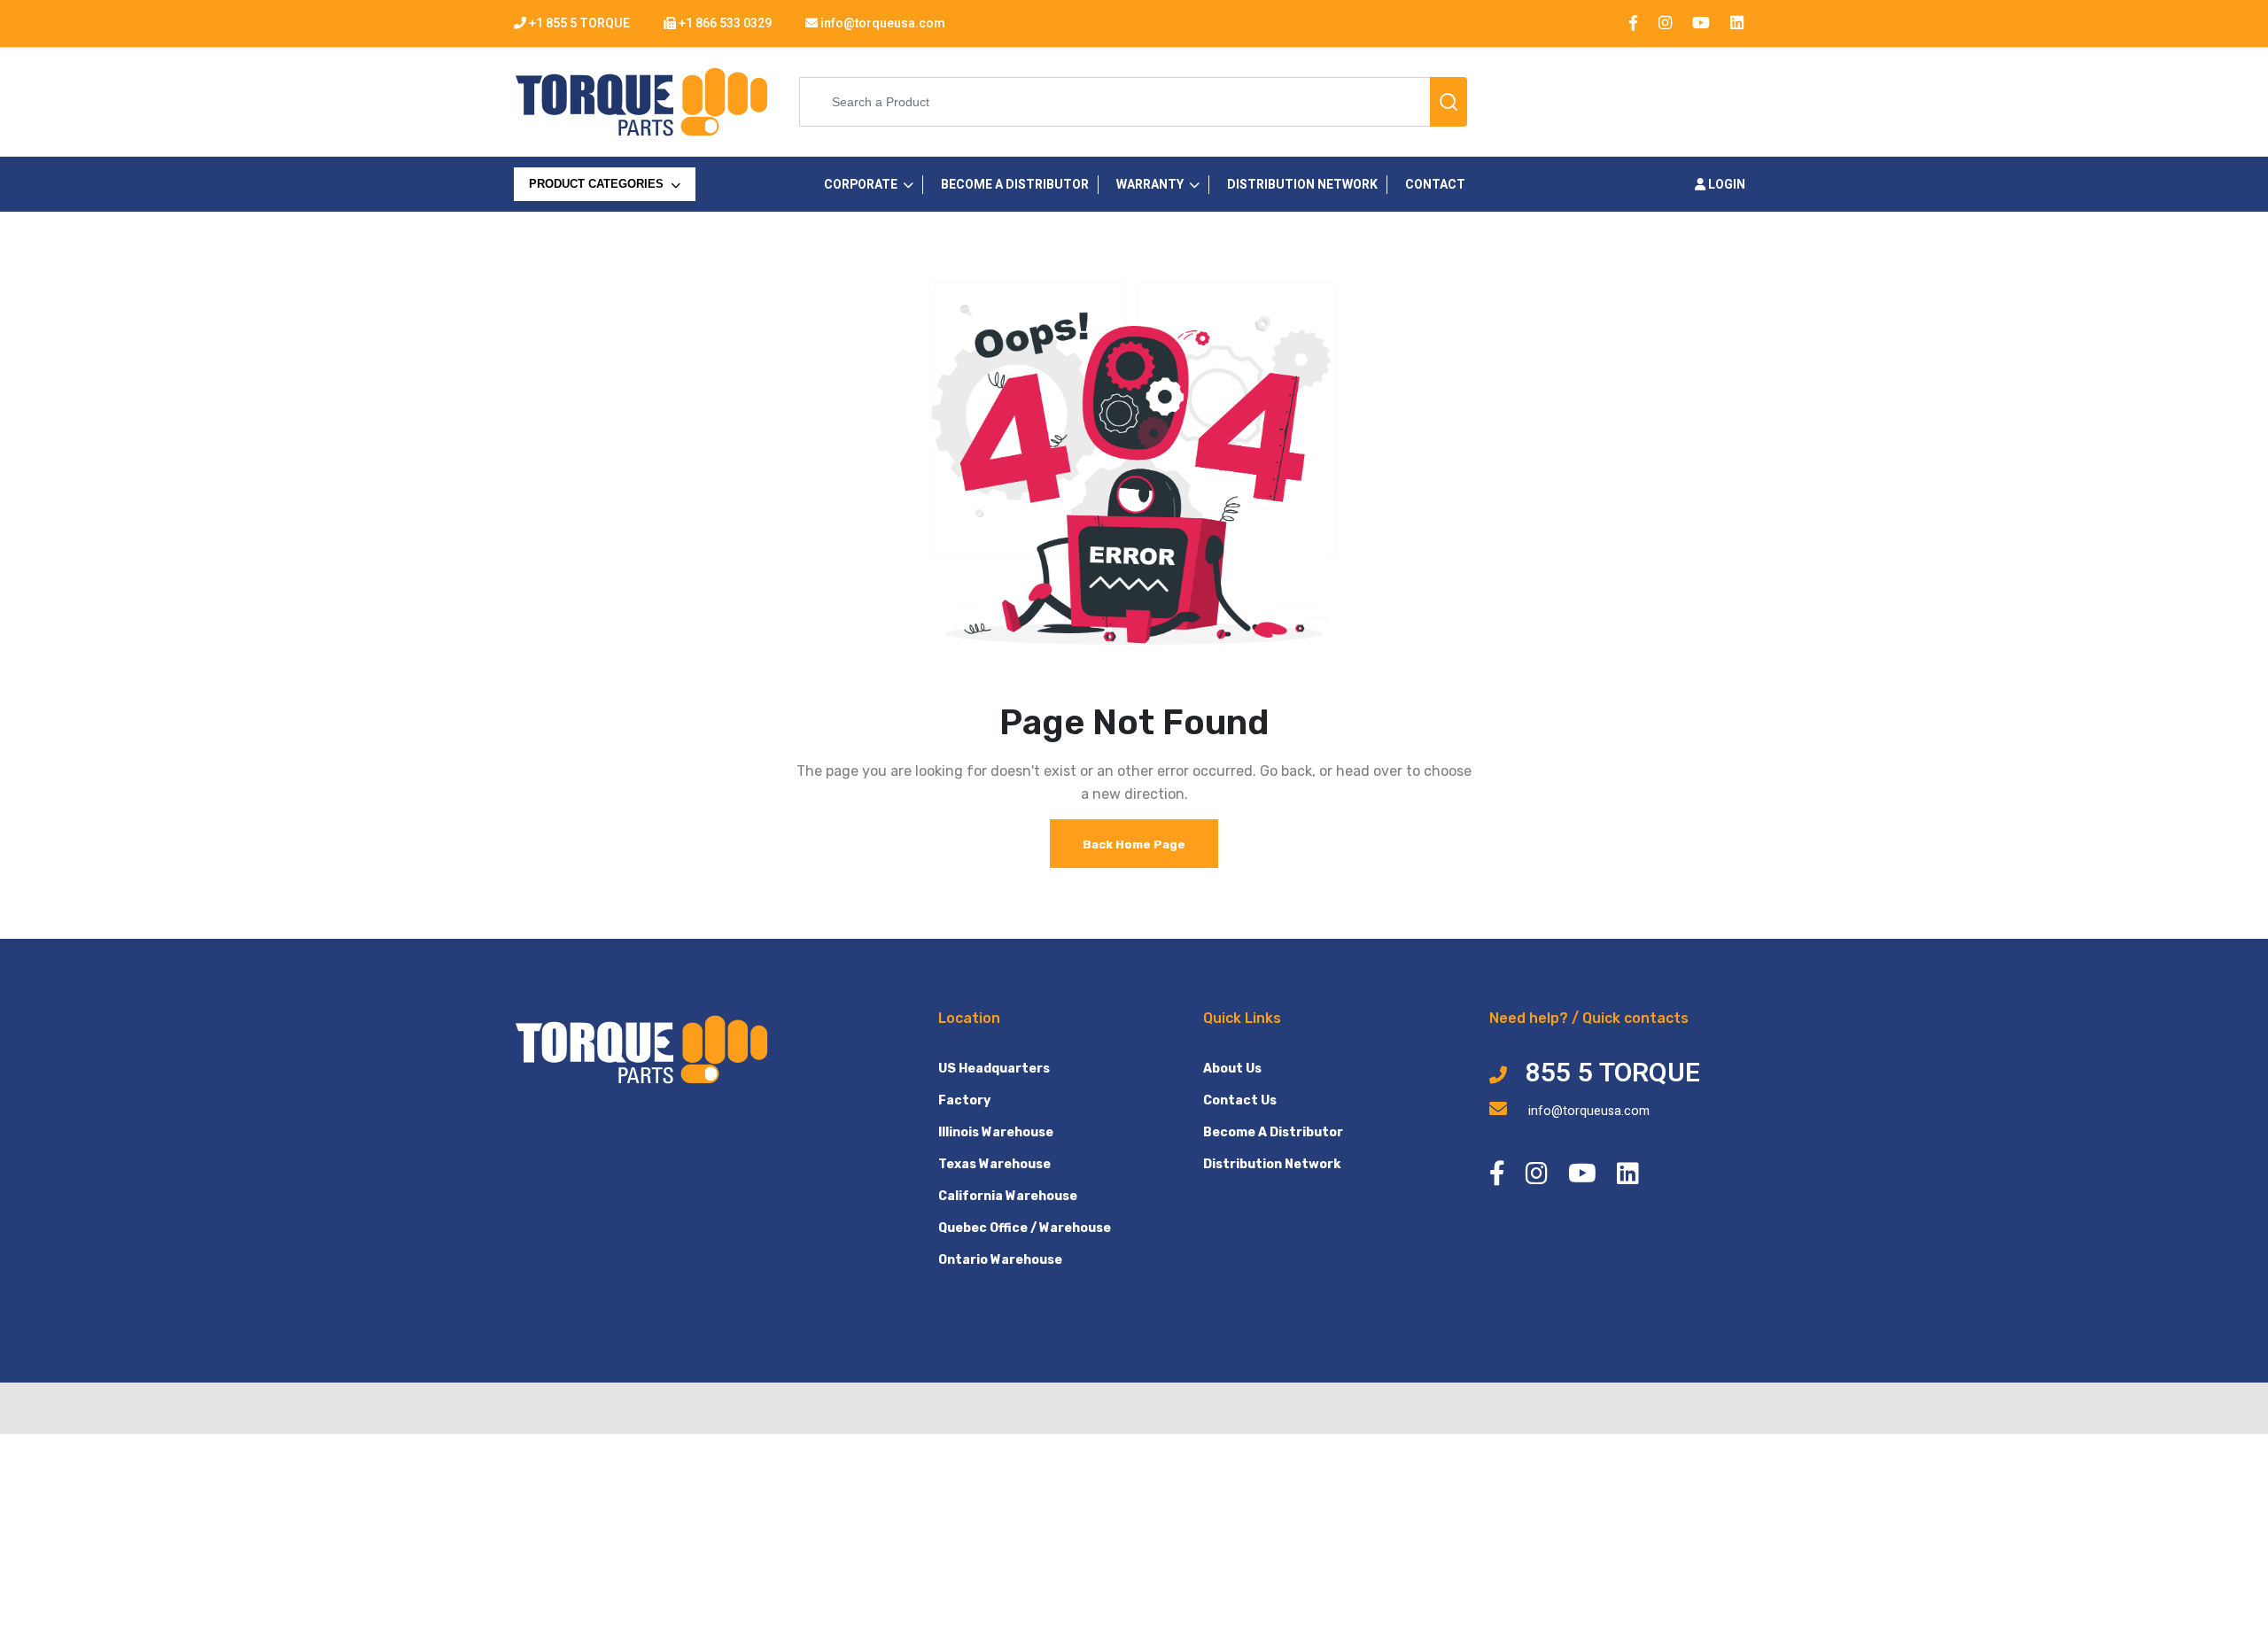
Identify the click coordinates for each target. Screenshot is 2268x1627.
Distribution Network (1272, 1164)
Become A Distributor (1273, 1132)
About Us (1232, 1069)
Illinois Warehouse (996, 1132)
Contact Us (1240, 1100)
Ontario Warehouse (1000, 1260)
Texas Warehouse (994, 1164)
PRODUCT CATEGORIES (598, 184)
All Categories (580, 221)
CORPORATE (861, 185)
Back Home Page (1134, 844)
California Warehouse (1008, 1196)
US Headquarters (994, 1069)
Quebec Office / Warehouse (1025, 1228)
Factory (964, 1100)
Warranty (1150, 185)
